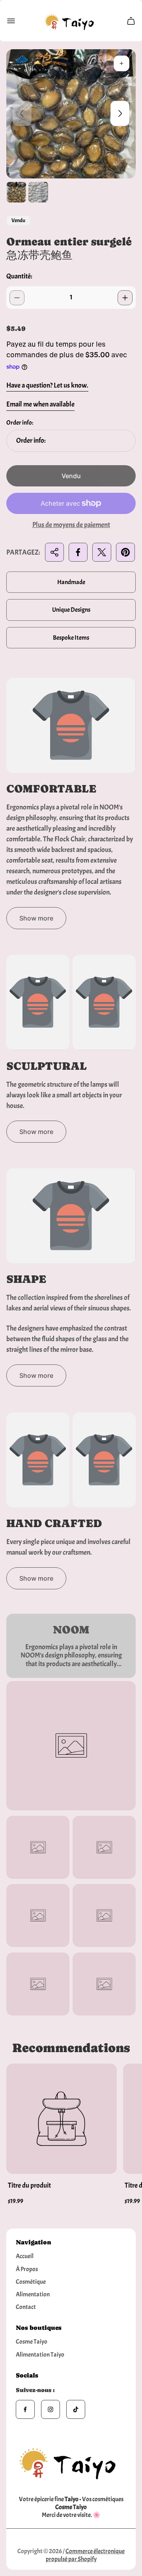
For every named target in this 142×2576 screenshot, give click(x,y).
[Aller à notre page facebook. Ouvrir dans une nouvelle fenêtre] (25, 2409)
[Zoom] (121, 63)
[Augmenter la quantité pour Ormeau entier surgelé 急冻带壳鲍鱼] (125, 298)
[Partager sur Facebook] (78, 552)
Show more (36, 918)
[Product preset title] (62, 2119)
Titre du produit (29, 2185)
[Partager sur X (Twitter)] (102, 552)
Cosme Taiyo (32, 2342)
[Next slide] (120, 113)
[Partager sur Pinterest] (125, 552)
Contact (26, 2307)
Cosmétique (31, 2282)
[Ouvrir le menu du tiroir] (11, 21)
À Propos (27, 2269)
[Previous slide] (22, 113)
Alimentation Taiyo (40, 2355)
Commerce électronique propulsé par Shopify (85, 2555)
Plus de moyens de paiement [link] (71, 525)
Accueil (25, 2256)
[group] (16, 192)
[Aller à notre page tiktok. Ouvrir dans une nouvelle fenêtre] (76, 2409)
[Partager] (54, 552)
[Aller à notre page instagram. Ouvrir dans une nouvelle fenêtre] (50, 2409)
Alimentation (33, 2294)
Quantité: (19, 276)
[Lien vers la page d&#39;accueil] (71, 2461)
